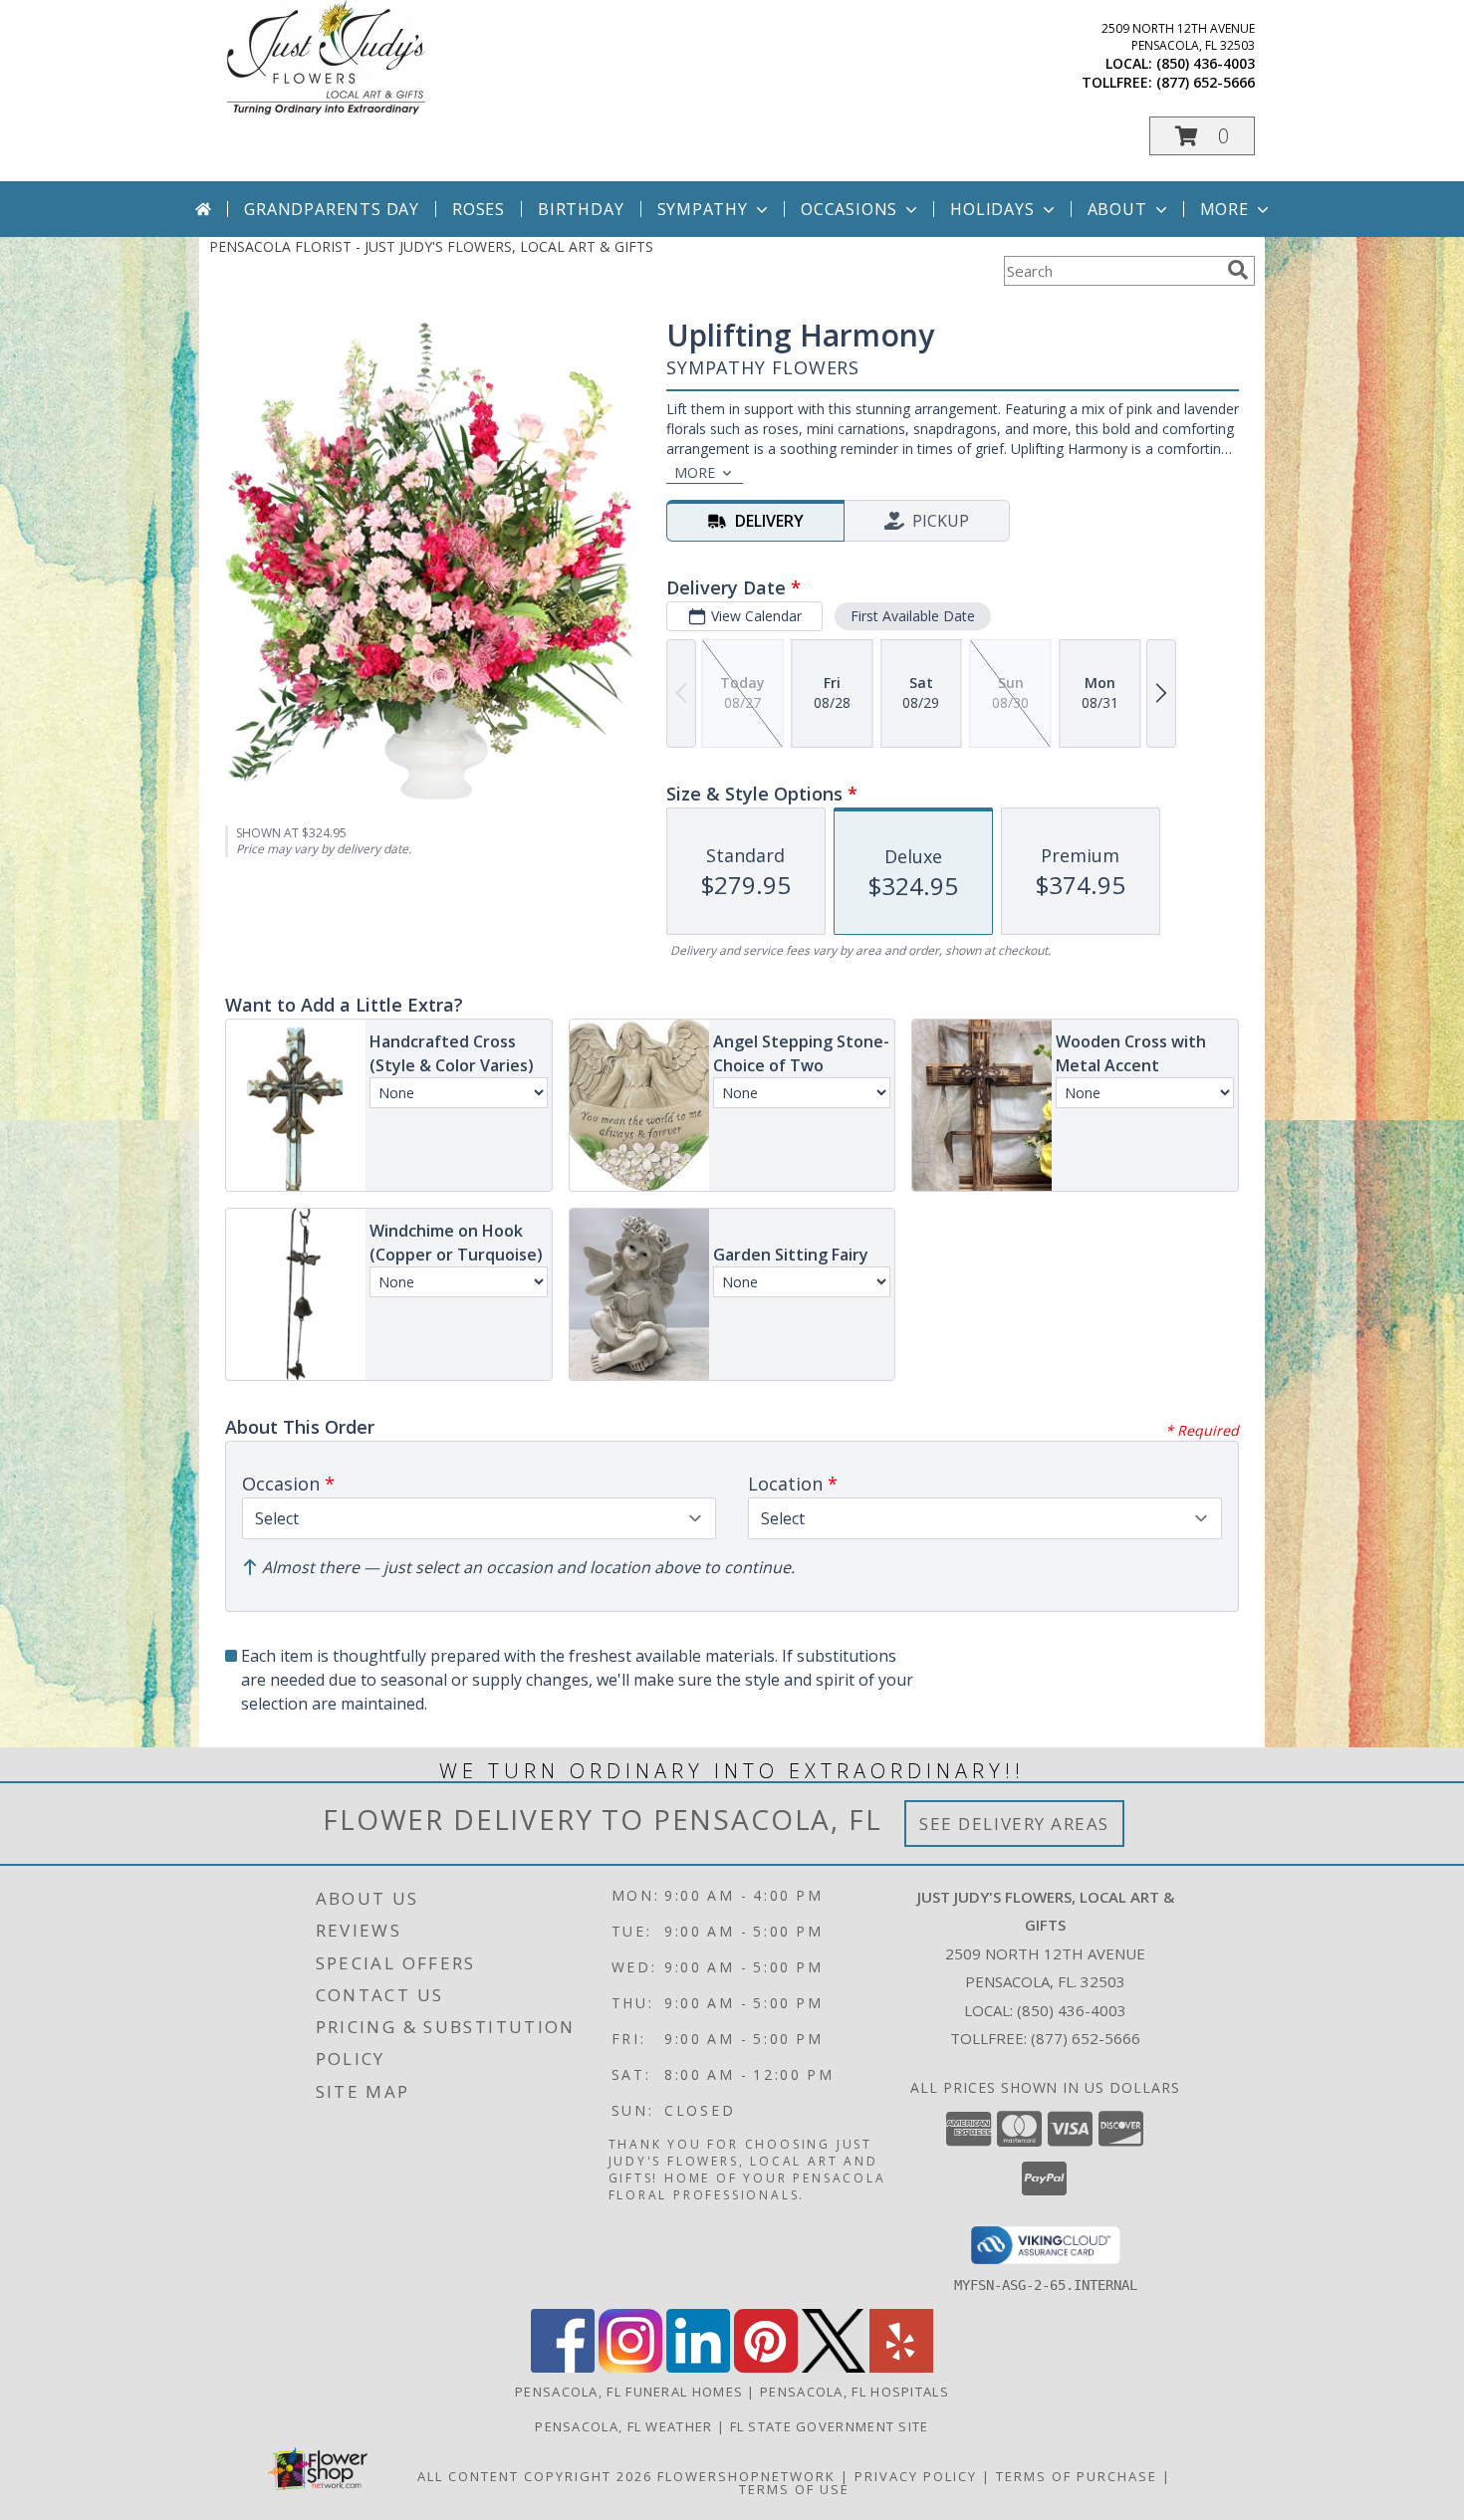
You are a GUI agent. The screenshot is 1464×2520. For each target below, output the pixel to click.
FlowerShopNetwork (746, 2476)
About (1117, 209)
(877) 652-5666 (1206, 82)
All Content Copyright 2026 (535, 2476)
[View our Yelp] (901, 2367)
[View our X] (834, 2367)
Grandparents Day (332, 209)
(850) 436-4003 (1206, 63)
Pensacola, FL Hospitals (854, 2392)
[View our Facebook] (563, 2367)
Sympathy (703, 209)
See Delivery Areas (1014, 1824)
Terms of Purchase (1077, 2476)
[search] (1238, 270)
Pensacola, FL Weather (623, 2426)
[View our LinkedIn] (698, 2367)
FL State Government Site (830, 2426)
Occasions (849, 209)
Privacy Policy (916, 2476)
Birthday (581, 209)
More (1224, 209)
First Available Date (913, 616)
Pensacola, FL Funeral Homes (629, 2392)
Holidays (992, 209)
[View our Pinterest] (766, 2367)
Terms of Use (794, 2489)
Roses (479, 209)
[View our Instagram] (630, 2367)
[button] (1202, 136)
